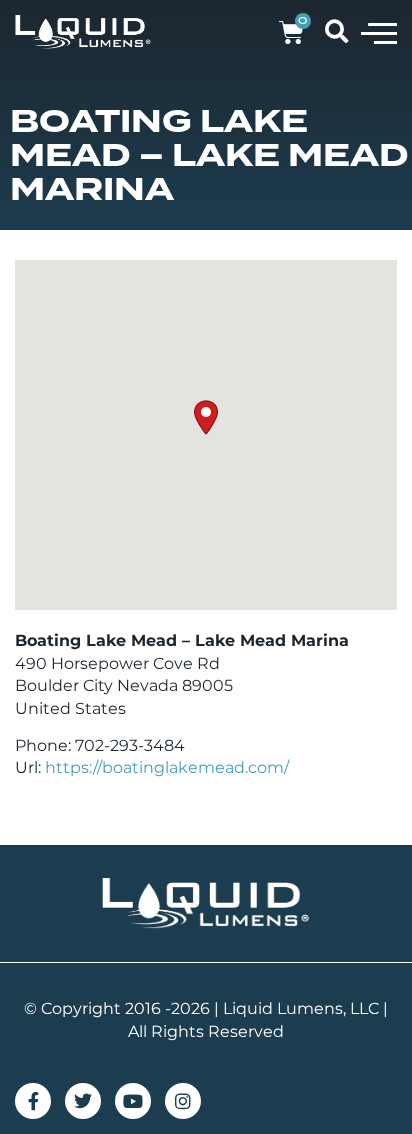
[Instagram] (183, 1101)
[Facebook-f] (33, 1101)
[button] (379, 32)
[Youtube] (133, 1101)
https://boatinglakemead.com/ (167, 767)
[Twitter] (83, 1101)
